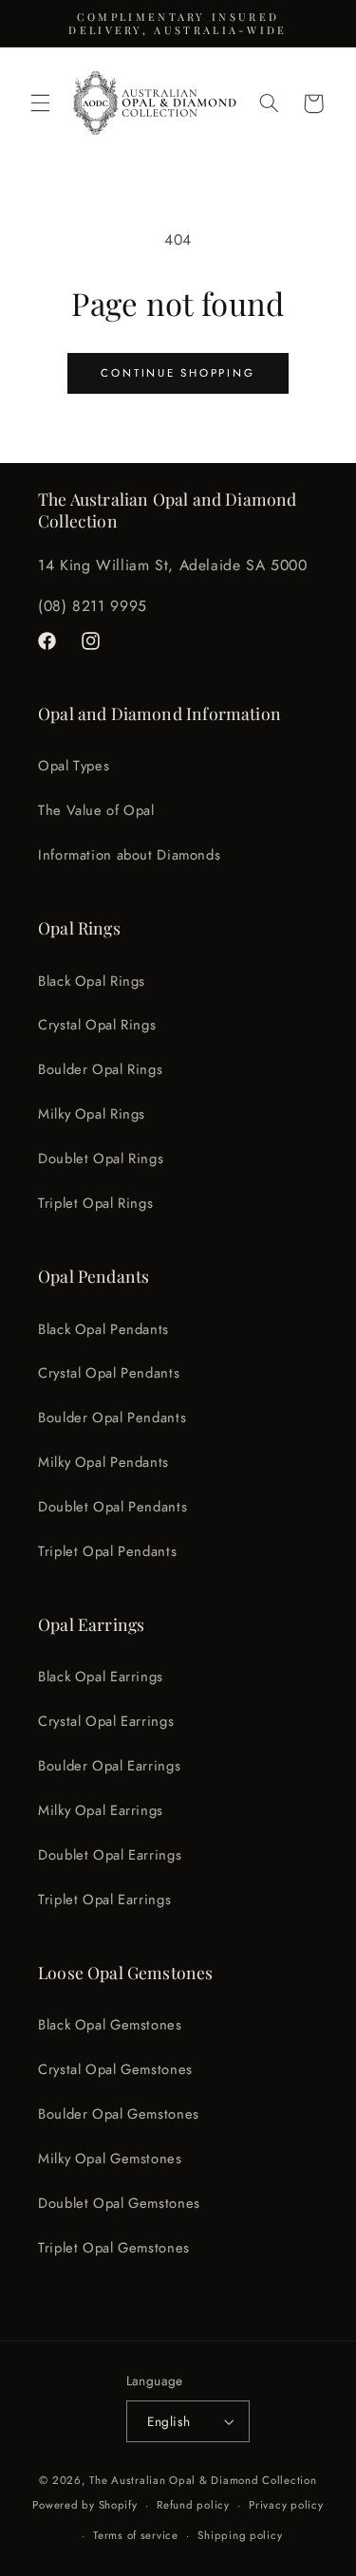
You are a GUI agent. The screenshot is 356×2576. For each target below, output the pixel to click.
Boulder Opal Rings (100, 1069)
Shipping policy (240, 2535)
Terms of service (136, 2535)
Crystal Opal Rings (97, 1025)
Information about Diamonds (129, 855)
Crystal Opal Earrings (106, 1721)
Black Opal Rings (92, 981)
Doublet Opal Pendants (112, 1507)
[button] (40, 103)
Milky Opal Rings (92, 1114)
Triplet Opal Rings (95, 1203)
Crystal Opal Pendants (109, 1373)
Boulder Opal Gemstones (119, 2114)
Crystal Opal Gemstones (115, 2069)
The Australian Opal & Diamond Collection (203, 2480)
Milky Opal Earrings (101, 1810)
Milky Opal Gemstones (110, 2159)
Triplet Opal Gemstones (114, 2248)
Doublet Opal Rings (101, 1158)
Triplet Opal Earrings (104, 1900)
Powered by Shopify (84, 2505)
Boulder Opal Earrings (109, 1766)
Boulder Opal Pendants (112, 1418)
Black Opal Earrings (101, 1677)
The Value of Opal (96, 810)
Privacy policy (286, 2505)
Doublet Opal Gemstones (119, 2203)
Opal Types (74, 766)
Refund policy (193, 2505)
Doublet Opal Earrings (110, 1855)
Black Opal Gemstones (110, 2025)
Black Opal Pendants (103, 1329)
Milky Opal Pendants (103, 1462)
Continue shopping (178, 373)
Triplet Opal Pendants (107, 1551)
